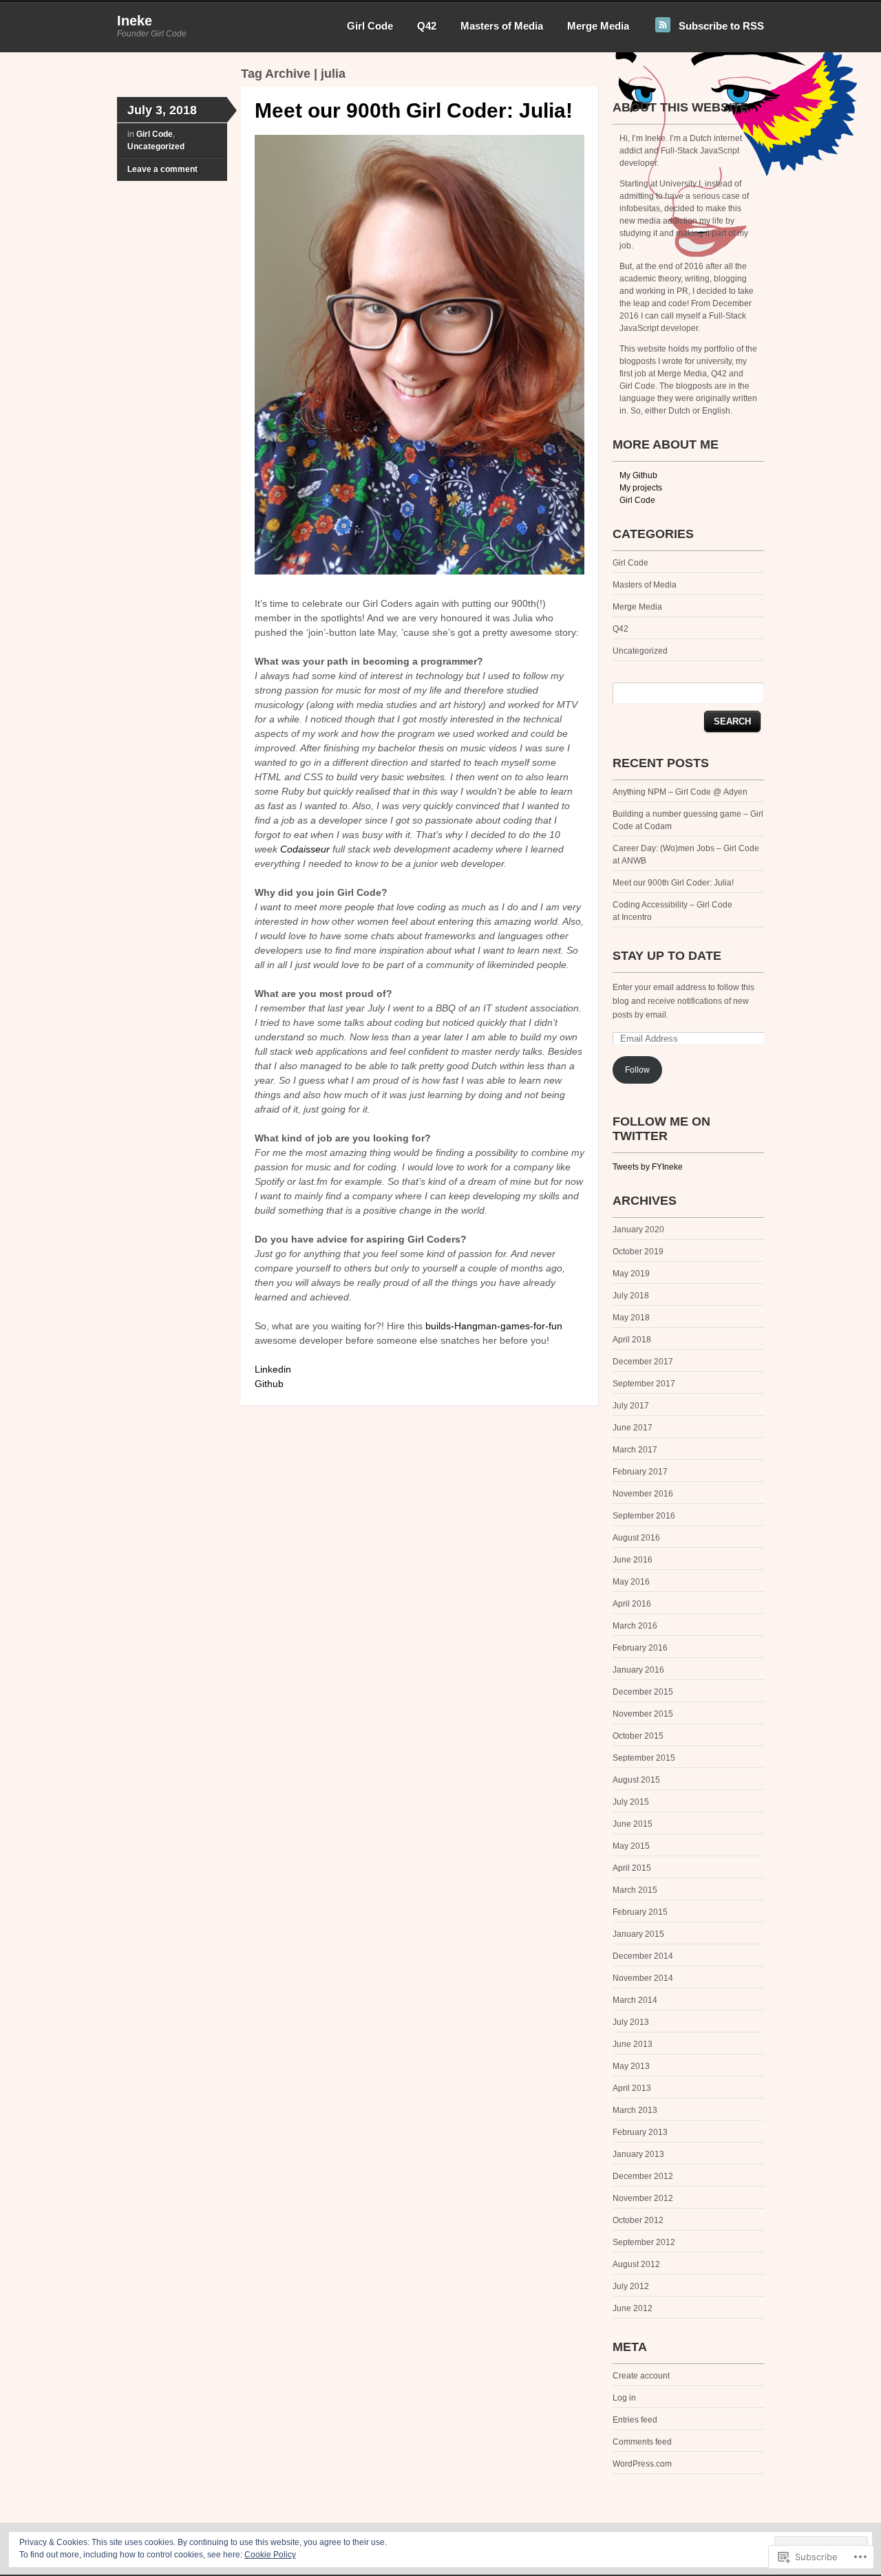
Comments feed (642, 2442)
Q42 (427, 26)
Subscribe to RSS (721, 26)
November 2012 (643, 2198)
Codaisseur (305, 849)
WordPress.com (642, 2464)
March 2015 (635, 1890)
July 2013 (631, 2022)
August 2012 (636, 2264)
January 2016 (638, 1670)
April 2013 (632, 2088)
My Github (638, 475)
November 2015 (643, 1714)
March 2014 (635, 2000)
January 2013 (638, 2154)
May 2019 (631, 1274)
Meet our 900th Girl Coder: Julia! (414, 110)
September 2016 (644, 1516)
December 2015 (643, 1692)
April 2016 (632, 1604)
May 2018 (631, 1318)
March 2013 (635, 2110)
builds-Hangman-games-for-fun (494, 1326)
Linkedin (273, 1369)
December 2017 (643, 1362)
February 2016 (640, 1648)
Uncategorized (156, 147)
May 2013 (631, 2066)
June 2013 (633, 2044)
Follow (637, 1070)
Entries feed (635, 2420)
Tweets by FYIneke (648, 1167)
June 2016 (633, 1560)
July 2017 (631, 1406)
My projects (641, 488)
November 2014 (643, 1978)
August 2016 (636, 1538)
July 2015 (631, 1802)
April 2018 (632, 1340)
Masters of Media (502, 26)
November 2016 (643, 1494)
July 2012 (631, 2286)
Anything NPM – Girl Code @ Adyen (680, 792)
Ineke (135, 21)
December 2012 (643, 2176)
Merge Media (598, 26)
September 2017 (644, 1384)
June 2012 (633, 2308)
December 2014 (643, 1956)
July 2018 (631, 1296)
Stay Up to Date (667, 956)
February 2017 (640, 1472)
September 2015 (644, 1758)
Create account (641, 2376)
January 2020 (638, 1230)
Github (269, 1384)
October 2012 (638, 2220)
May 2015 (631, 1846)
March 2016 (635, 1626)
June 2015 (633, 1824)
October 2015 (638, 1736)
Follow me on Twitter (661, 1129)
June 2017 (633, 1428)
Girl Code (370, 26)
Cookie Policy (270, 2555)
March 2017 (635, 1450)
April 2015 (632, 1868)
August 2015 (636, 1780)
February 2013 (640, 2132)
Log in (624, 2398)
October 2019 (638, 1252)
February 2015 (640, 1912)
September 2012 (644, 2242)
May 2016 (631, 1582)
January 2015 (638, 1934)
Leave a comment (162, 169)
